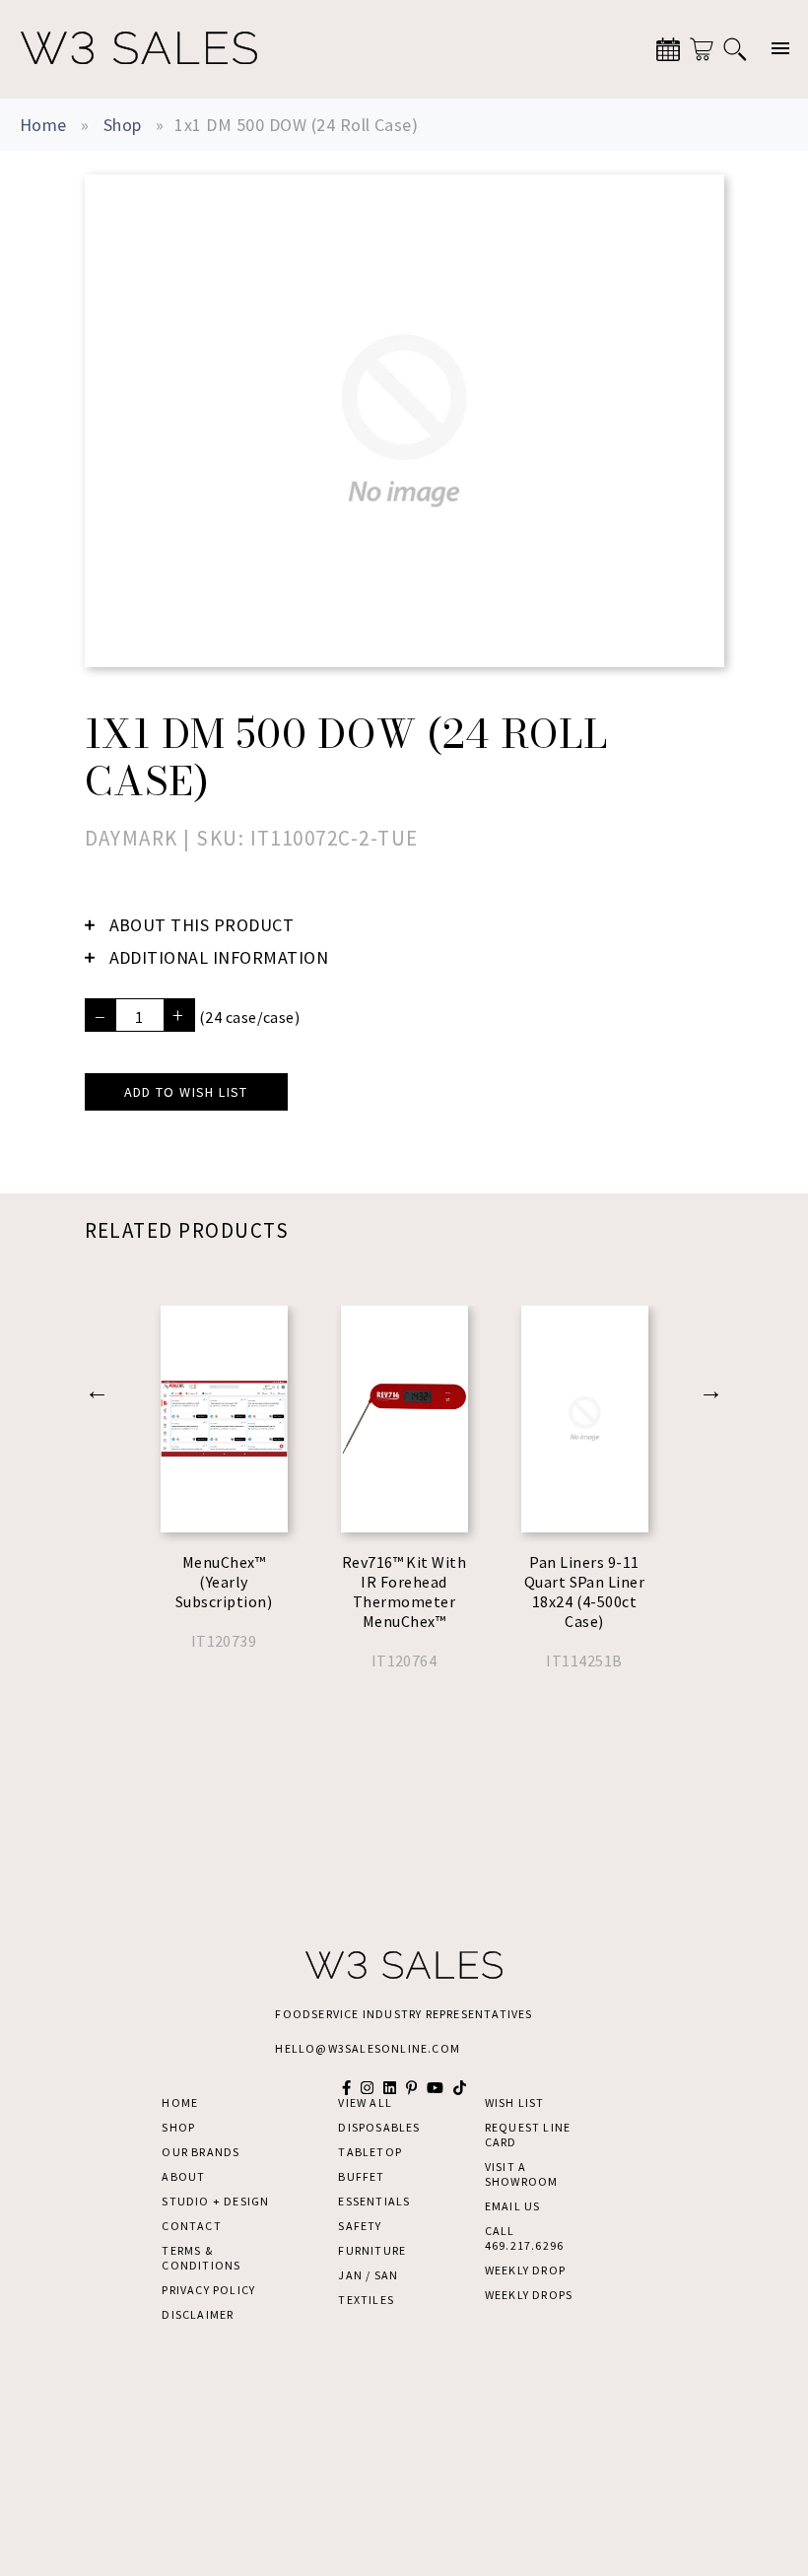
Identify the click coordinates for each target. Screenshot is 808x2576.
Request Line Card (528, 2135)
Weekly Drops (529, 2295)
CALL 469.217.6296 (524, 2238)
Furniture (372, 2250)
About (183, 2176)
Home (43, 125)
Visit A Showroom (522, 2174)
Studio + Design (215, 2201)
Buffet (361, 2176)
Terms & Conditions (201, 2258)
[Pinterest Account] (411, 2088)
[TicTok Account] (460, 2088)
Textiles (366, 2300)
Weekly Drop (525, 2270)
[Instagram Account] (367, 2088)
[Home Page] (139, 49)
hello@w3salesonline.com (368, 2048)
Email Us (513, 2206)
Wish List (515, 2102)
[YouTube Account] (435, 2088)
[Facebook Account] (346, 2088)
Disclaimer (198, 2314)
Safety (360, 2226)
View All (365, 2102)
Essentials (374, 2201)
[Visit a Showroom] (668, 49)
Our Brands (201, 2152)
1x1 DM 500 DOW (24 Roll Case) (296, 125)
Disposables (379, 2127)
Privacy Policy (208, 2290)
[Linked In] (390, 2088)
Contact (191, 2226)
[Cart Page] (702, 49)
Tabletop (370, 2152)
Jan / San (368, 2275)
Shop (123, 125)
